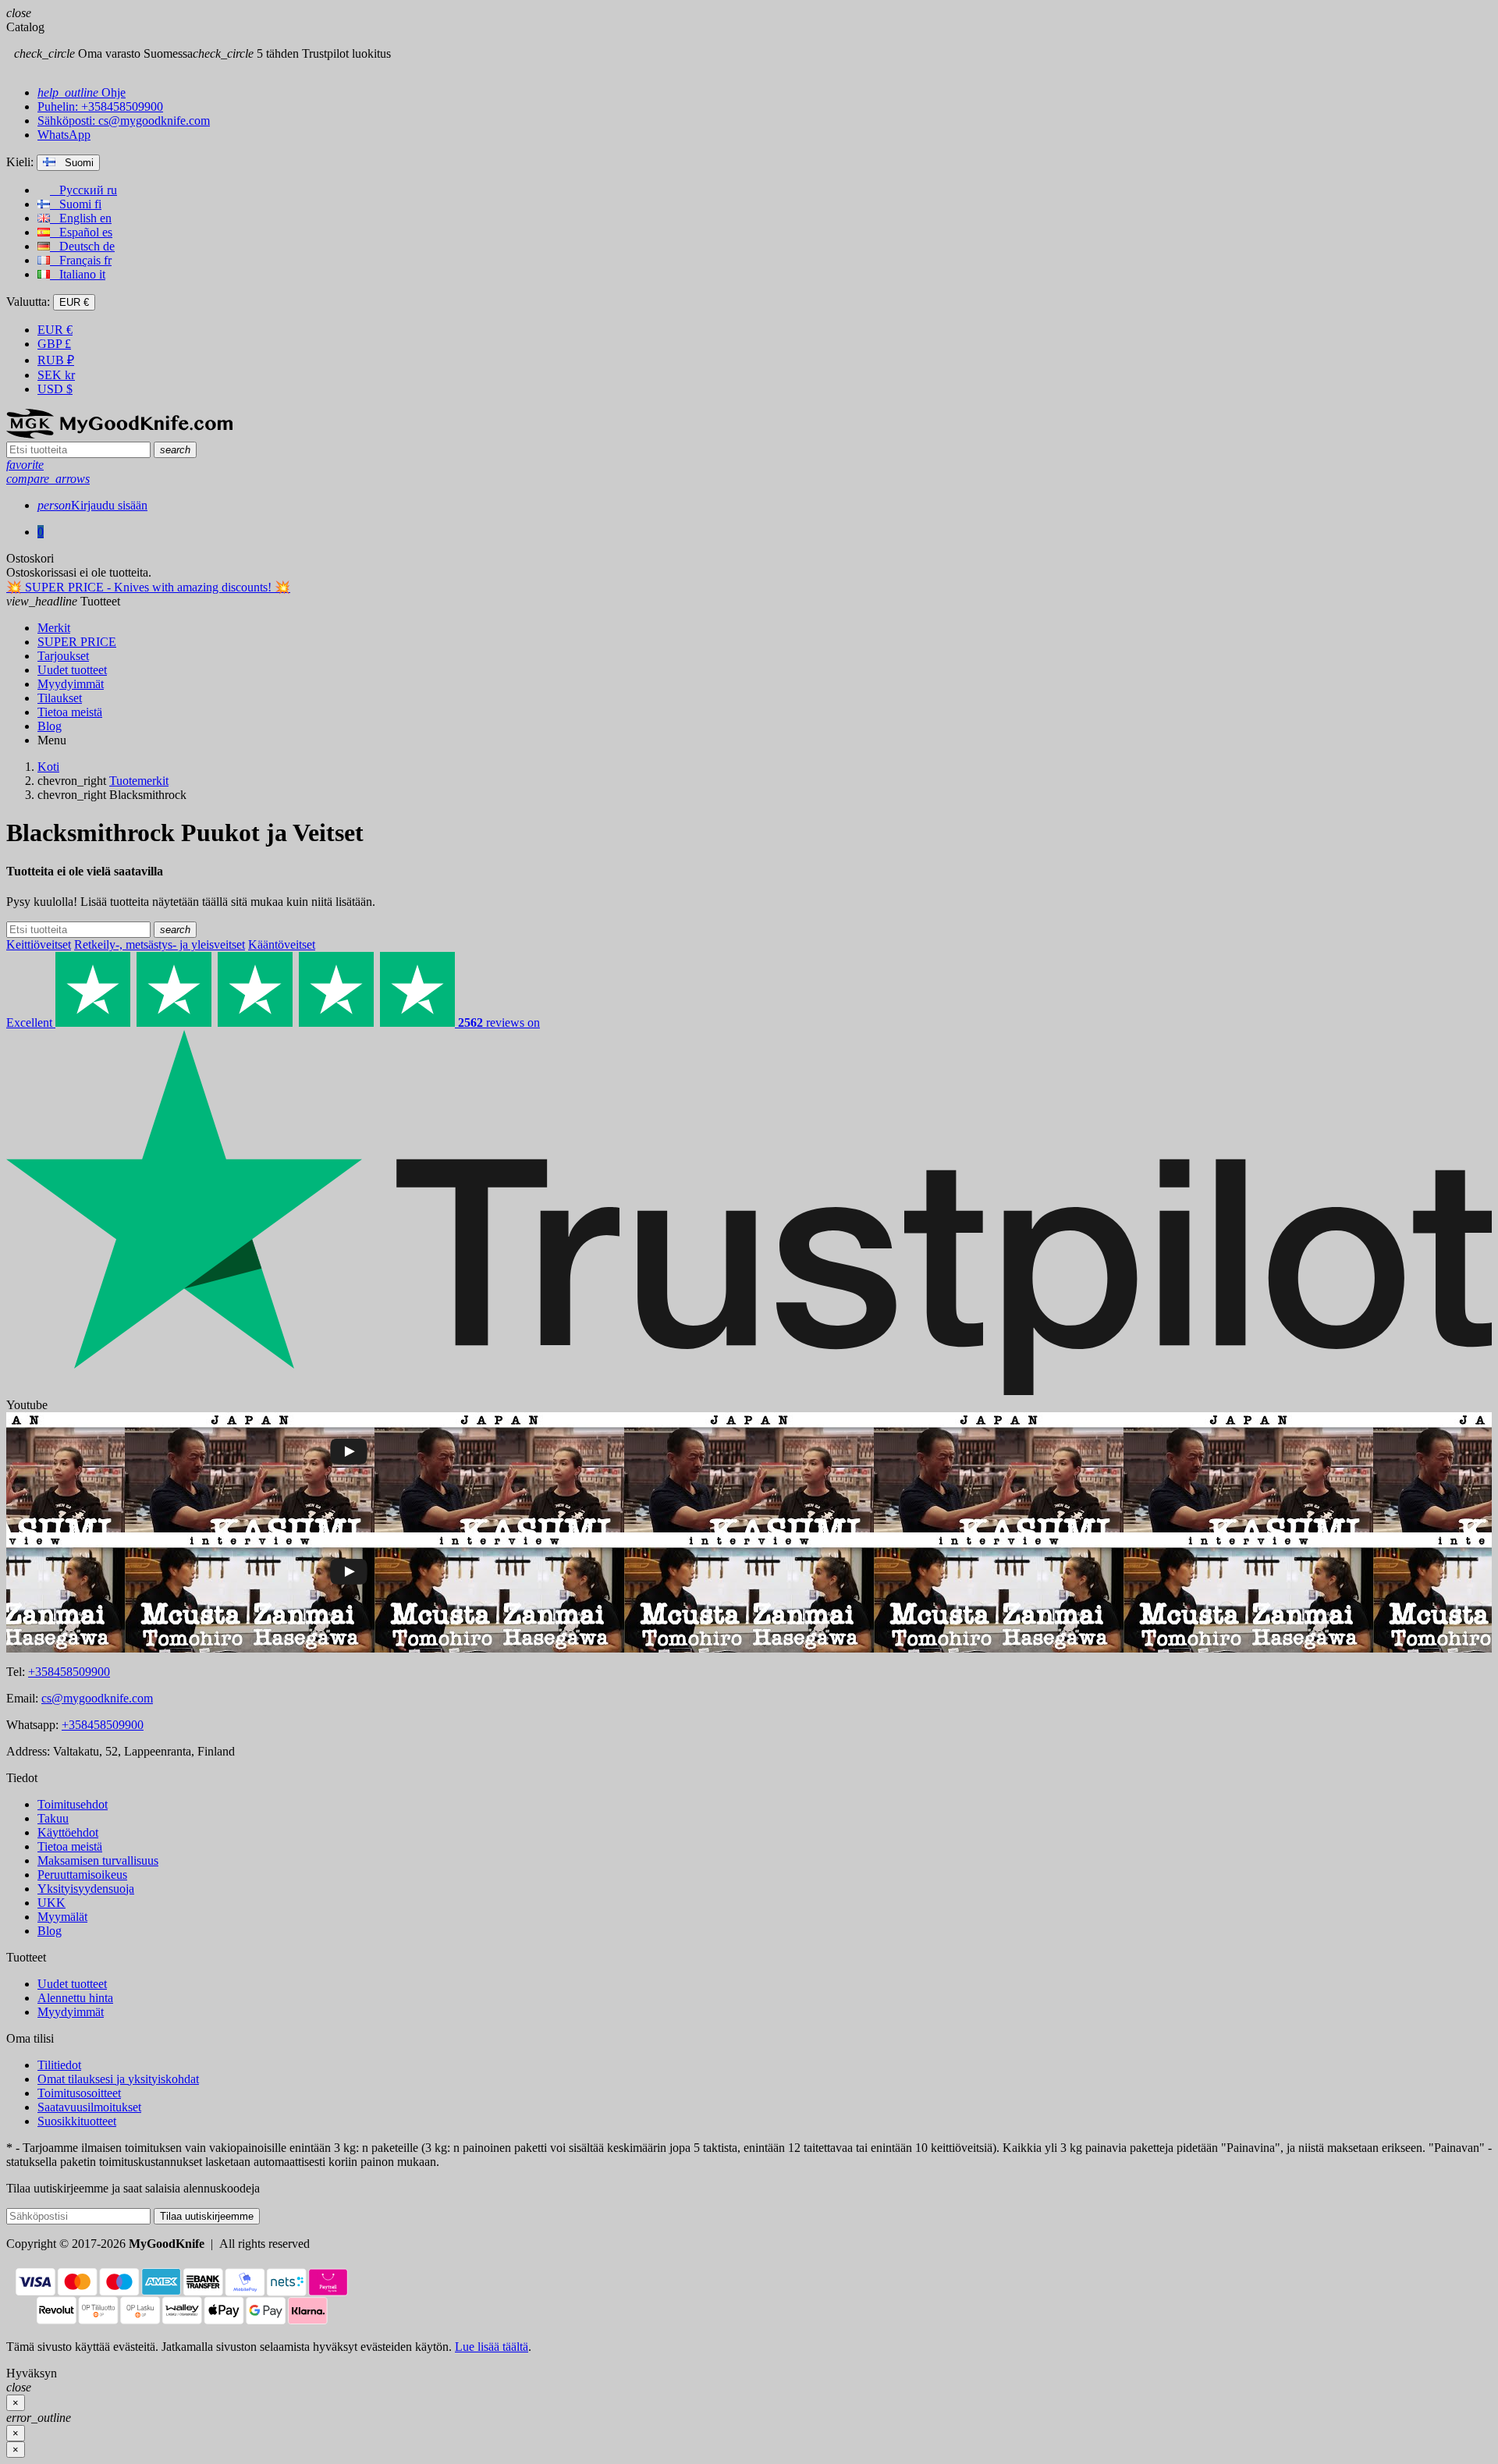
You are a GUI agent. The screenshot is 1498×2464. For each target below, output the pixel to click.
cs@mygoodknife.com (97, 1698)
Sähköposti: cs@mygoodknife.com (124, 121)
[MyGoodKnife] (119, 434)
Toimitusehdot (73, 1804)
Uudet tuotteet (72, 1984)
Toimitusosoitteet (79, 2093)
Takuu (53, 1818)
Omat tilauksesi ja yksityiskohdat (118, 2079)
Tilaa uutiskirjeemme (207, 2216)
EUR (55, 330)
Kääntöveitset (282, 944)
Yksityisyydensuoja (86, 1889)
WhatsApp (64, 135)
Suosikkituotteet (77, 2121)
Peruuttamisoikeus (82, 1875)
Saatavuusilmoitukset (89, 2107)
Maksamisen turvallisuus (98, 1860)
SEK (56, 375)
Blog (50, 1931)
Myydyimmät (71, 2012)
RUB (56, 360)
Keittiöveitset (39, 944)
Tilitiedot (59, 2065)
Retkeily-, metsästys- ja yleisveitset (160, 944)
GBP (54, 344)
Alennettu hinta (75, 1998)
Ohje (82, 92)
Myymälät (62, 1917)
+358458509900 (69, 1672)
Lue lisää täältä (492, 2347)
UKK (51, 1903)
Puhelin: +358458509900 (100, 107)
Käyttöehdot (68, 1832)
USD (55, 389)
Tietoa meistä (70, 1846)
